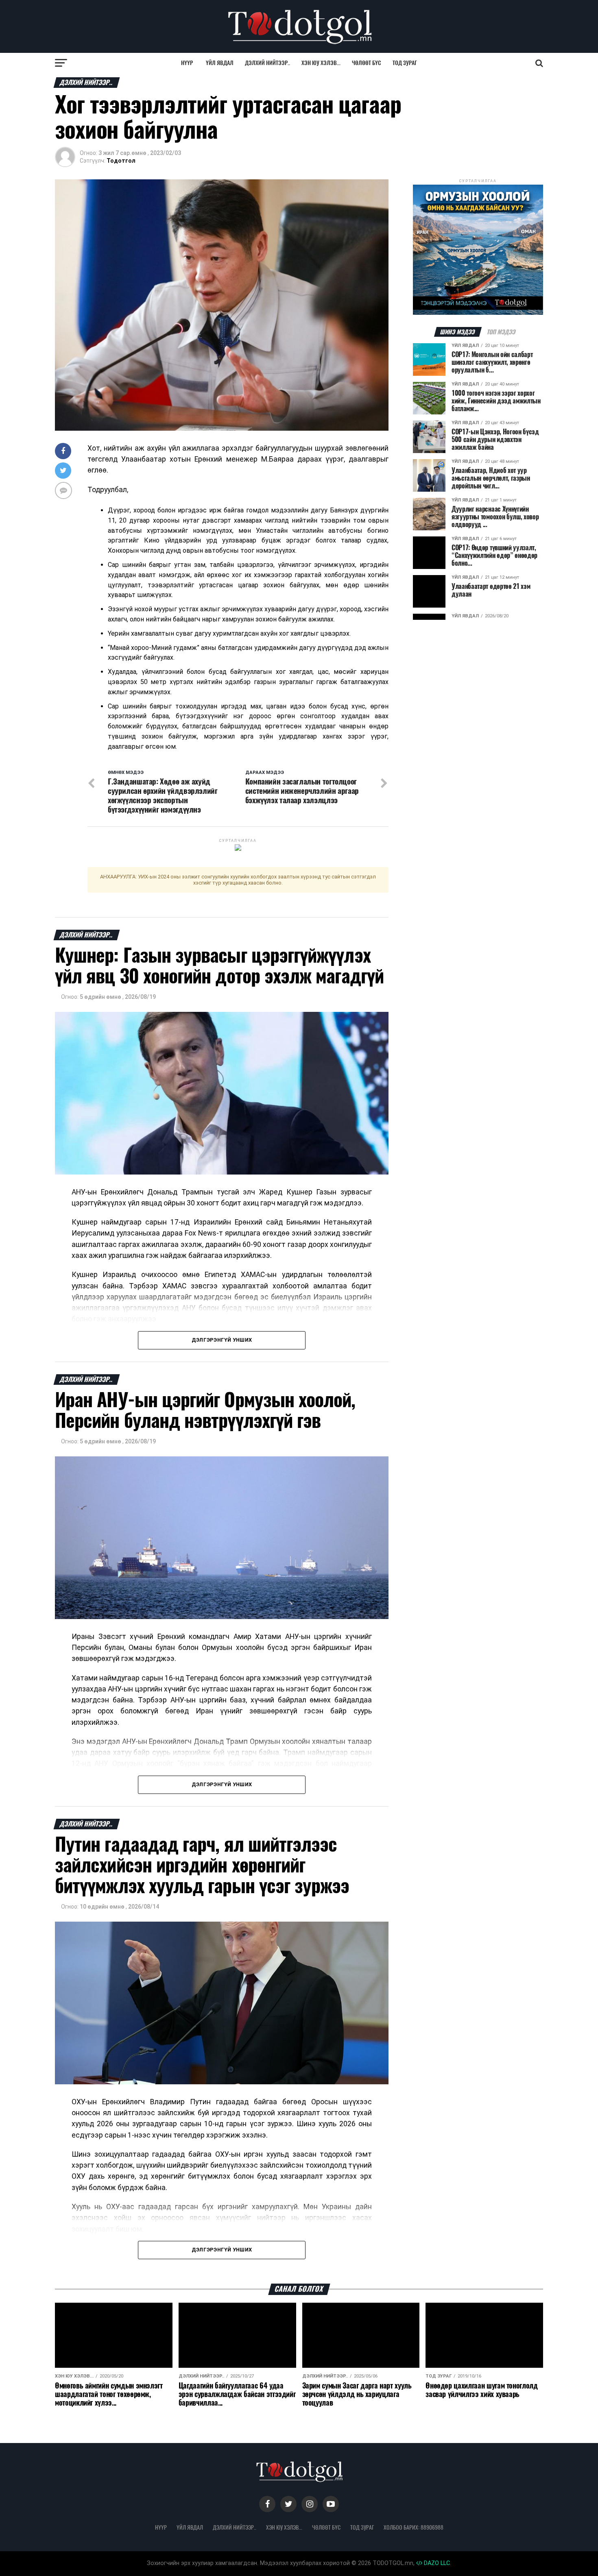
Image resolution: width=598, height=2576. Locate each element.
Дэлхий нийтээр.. (267, 63)
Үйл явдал (220, 63)
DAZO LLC (436, 2563)
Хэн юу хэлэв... (321, 63)
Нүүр (187, 63)
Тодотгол (121, 161)
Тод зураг (405, 63)
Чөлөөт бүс (367, 63)
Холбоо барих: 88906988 (414, 2527)
